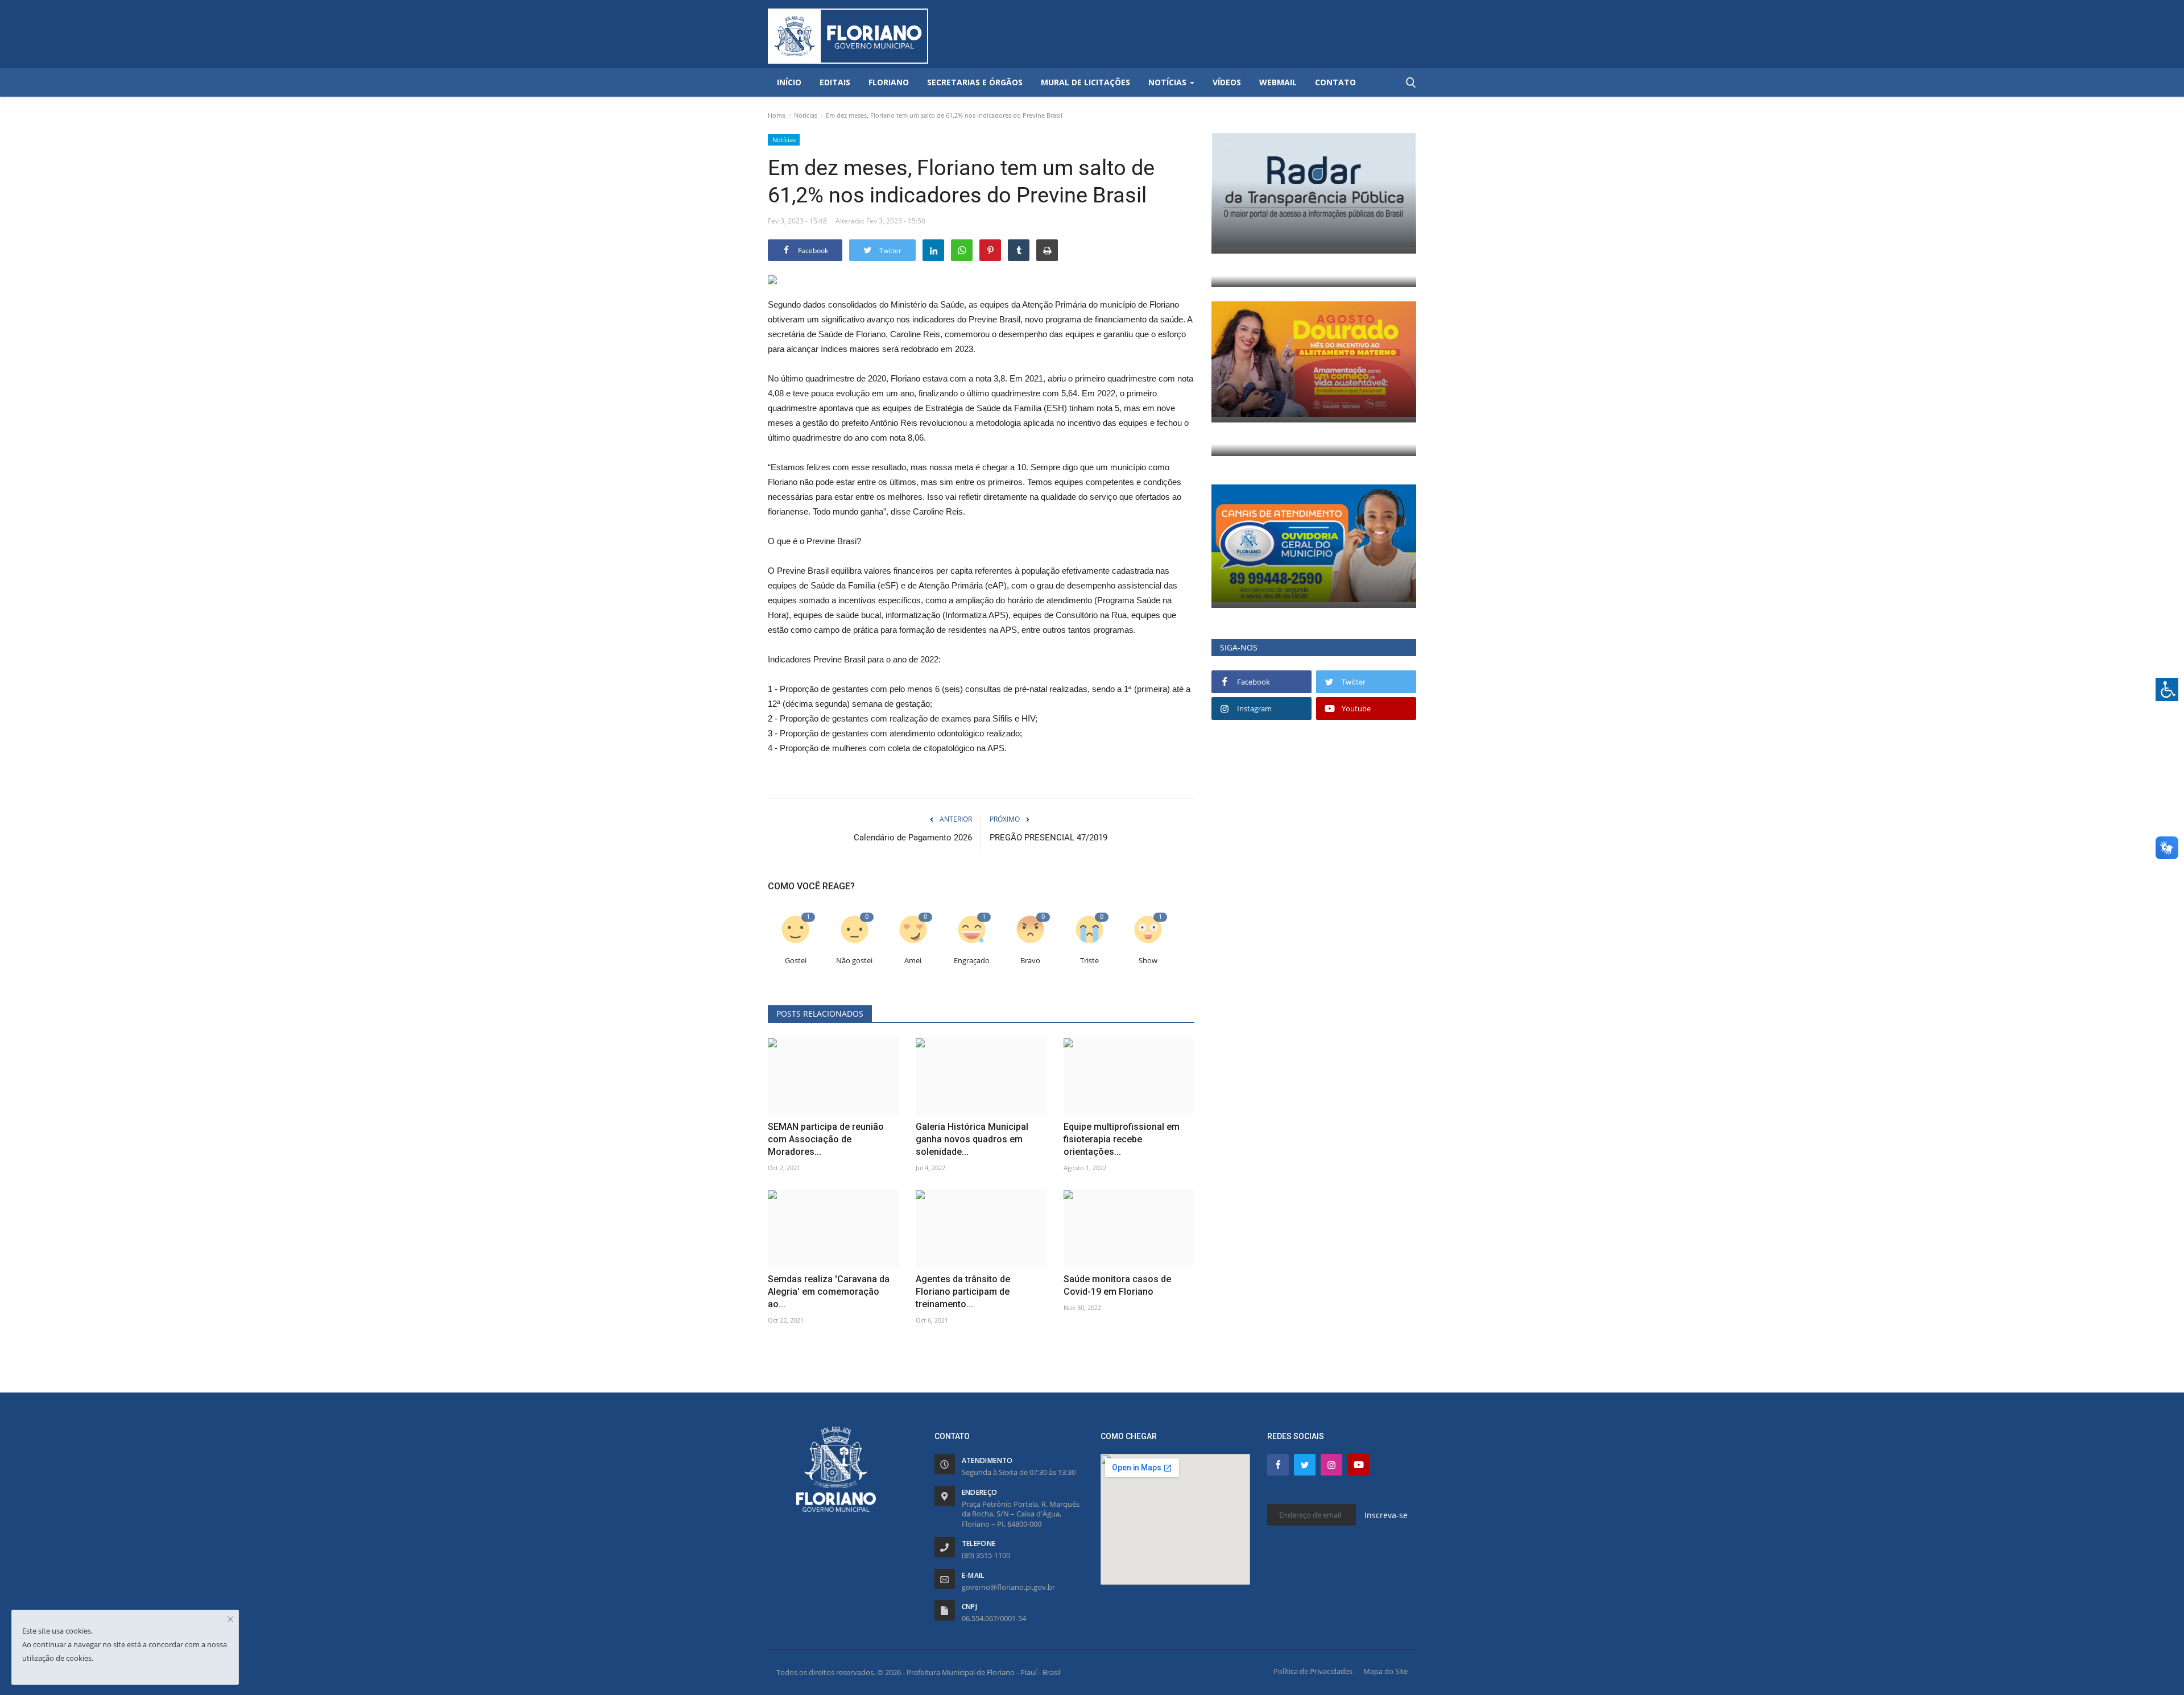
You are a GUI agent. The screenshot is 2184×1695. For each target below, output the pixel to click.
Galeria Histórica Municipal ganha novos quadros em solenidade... (972, 1139)
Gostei (796, 961)
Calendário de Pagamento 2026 (913, 838)
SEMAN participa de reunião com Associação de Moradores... (826, 1139)
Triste (1089, 961)
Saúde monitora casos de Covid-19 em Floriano (1117, 1285)
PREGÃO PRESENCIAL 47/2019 (1048, 838)
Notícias (806, 115)
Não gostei (854, 961)
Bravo (1030, 961)
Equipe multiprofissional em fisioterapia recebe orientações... (1122, 1139)
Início (789, 82)
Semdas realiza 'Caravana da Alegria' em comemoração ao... (829, 1292)
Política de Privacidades (1313, 1671)
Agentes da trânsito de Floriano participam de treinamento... (963, 1292)
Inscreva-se (1386, 1515)
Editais (835, 82)
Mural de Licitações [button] (1085, 82)
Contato (1335, 82)
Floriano (889, 82)
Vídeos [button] (1227, 82)
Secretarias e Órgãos (975, 82)
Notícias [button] (1168, 82)
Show (1148, 961)
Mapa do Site (1385, 1671)
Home (777, 115)
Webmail (1278, 82)
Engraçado (972, 961)
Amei (913, 961)
